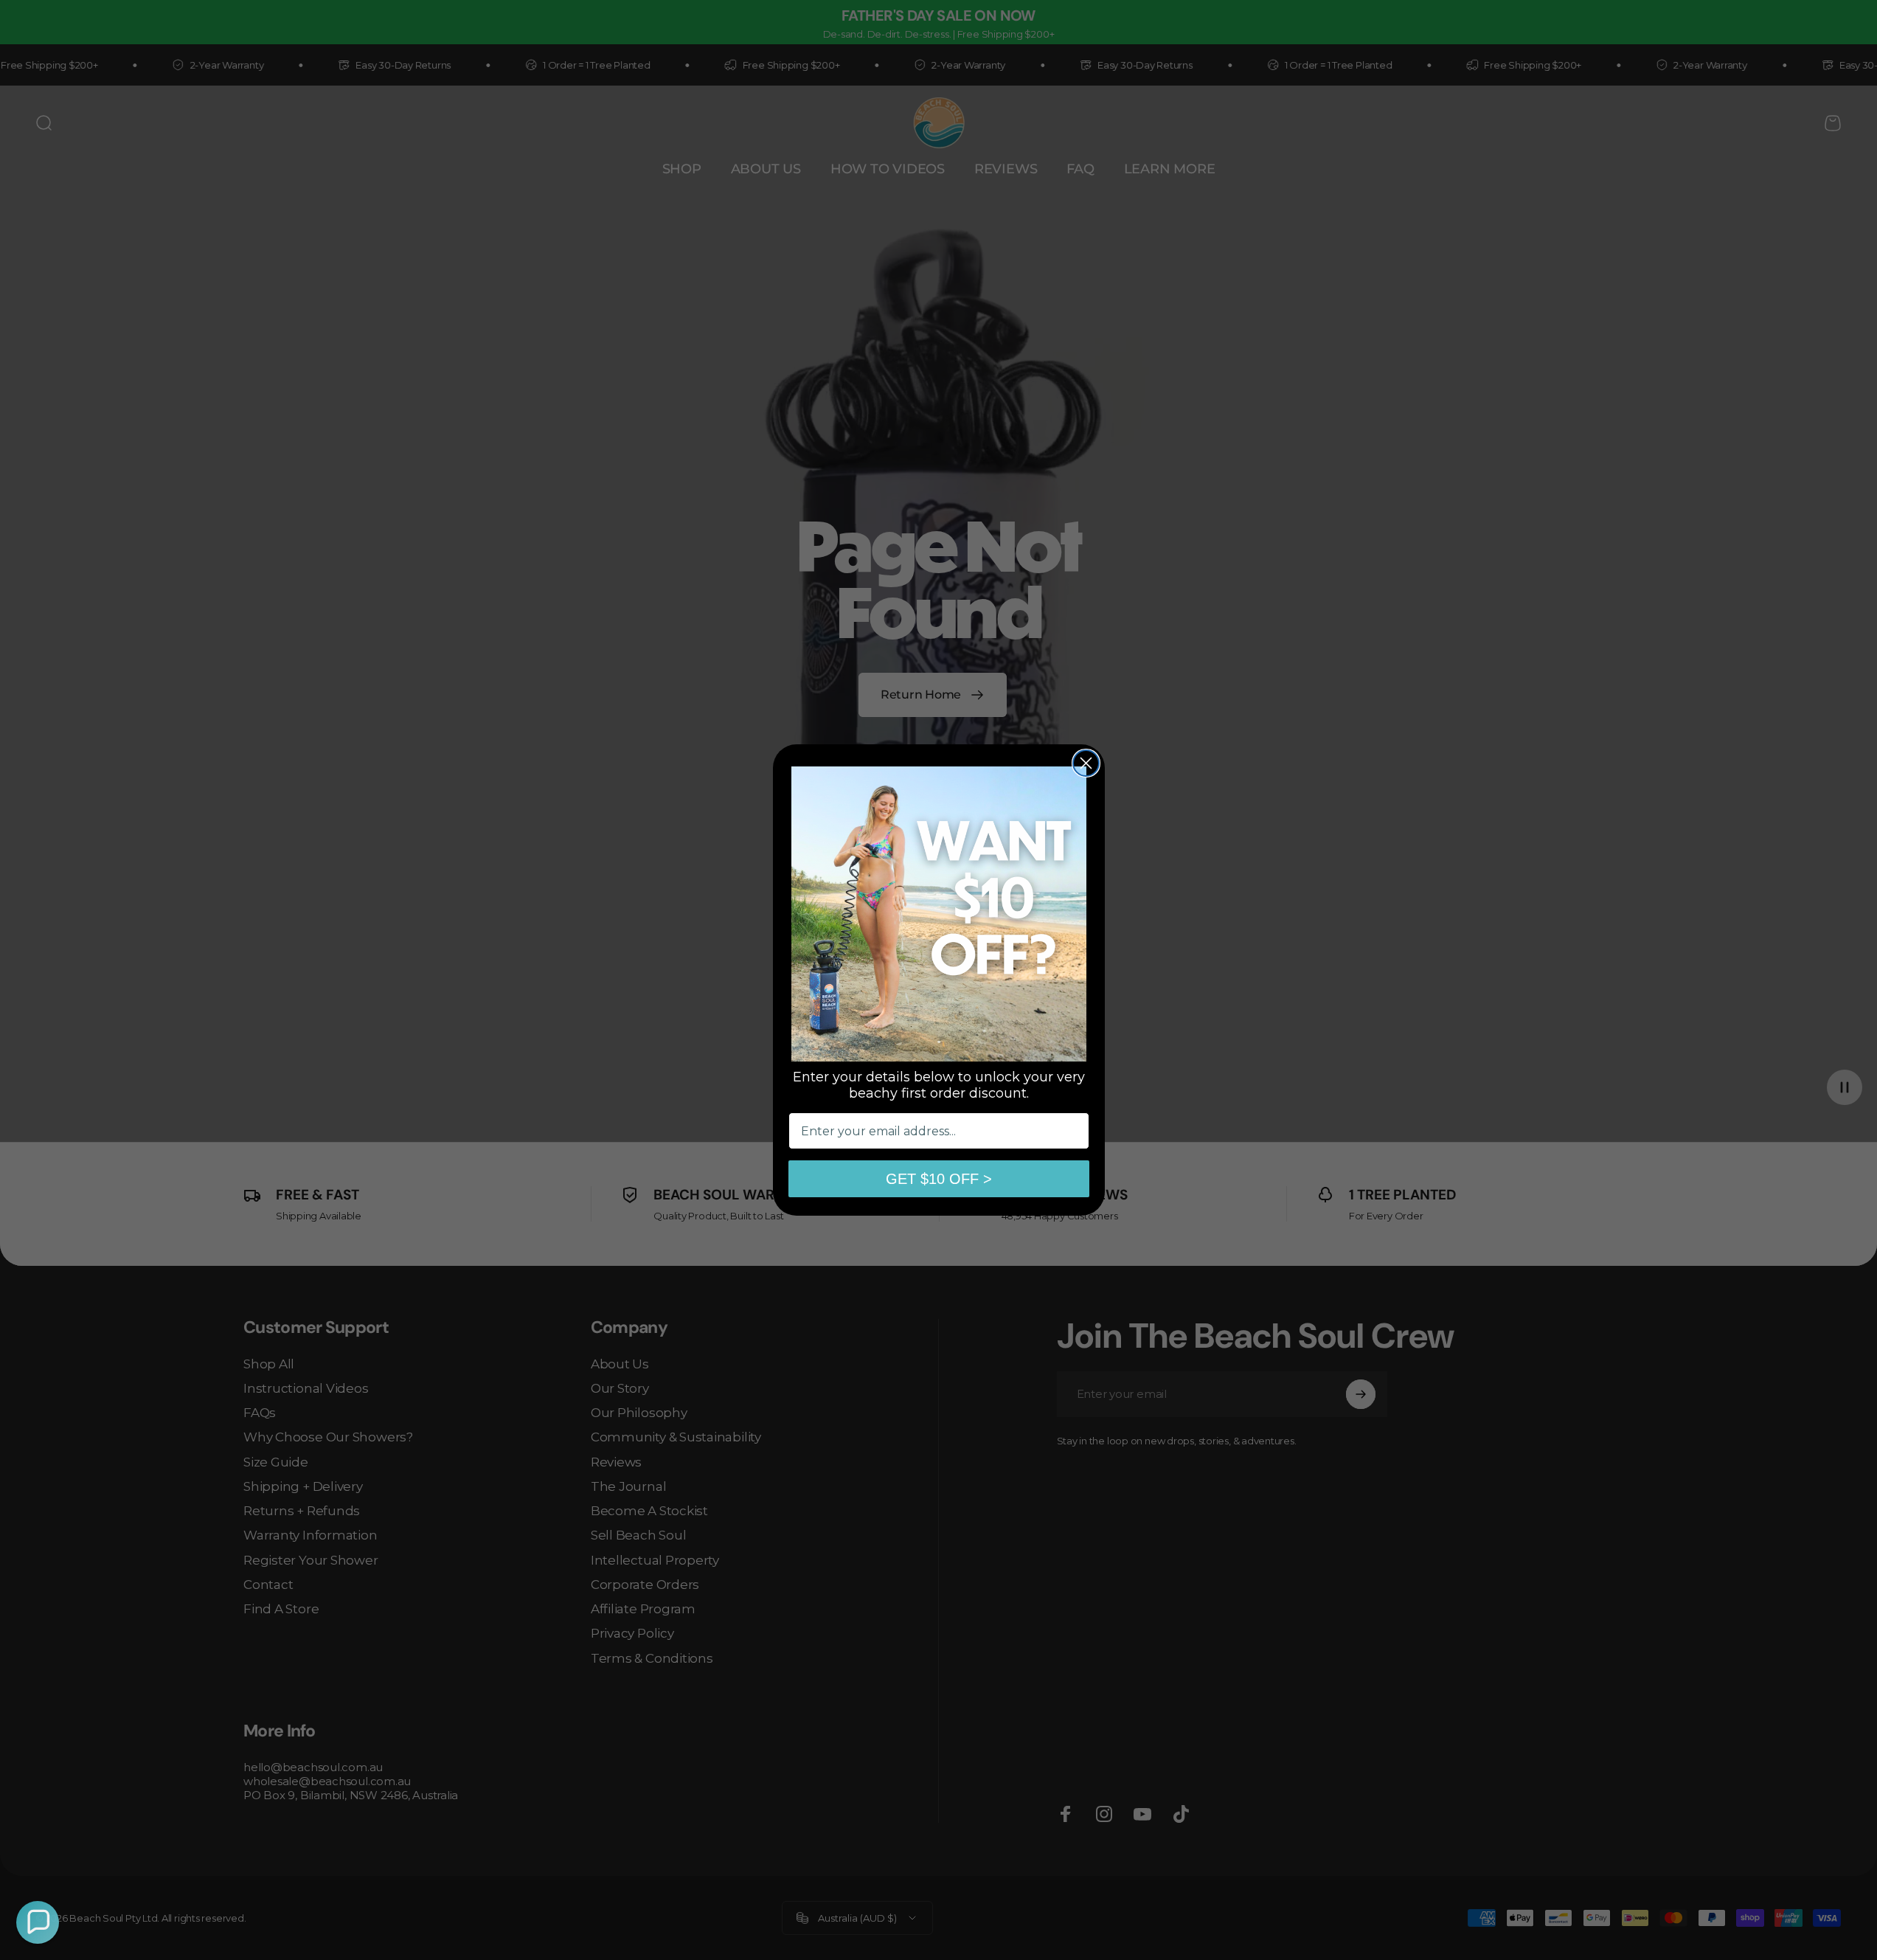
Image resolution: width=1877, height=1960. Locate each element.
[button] (38, 1922)
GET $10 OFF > (939, 1179)
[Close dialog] (1086, 763)
